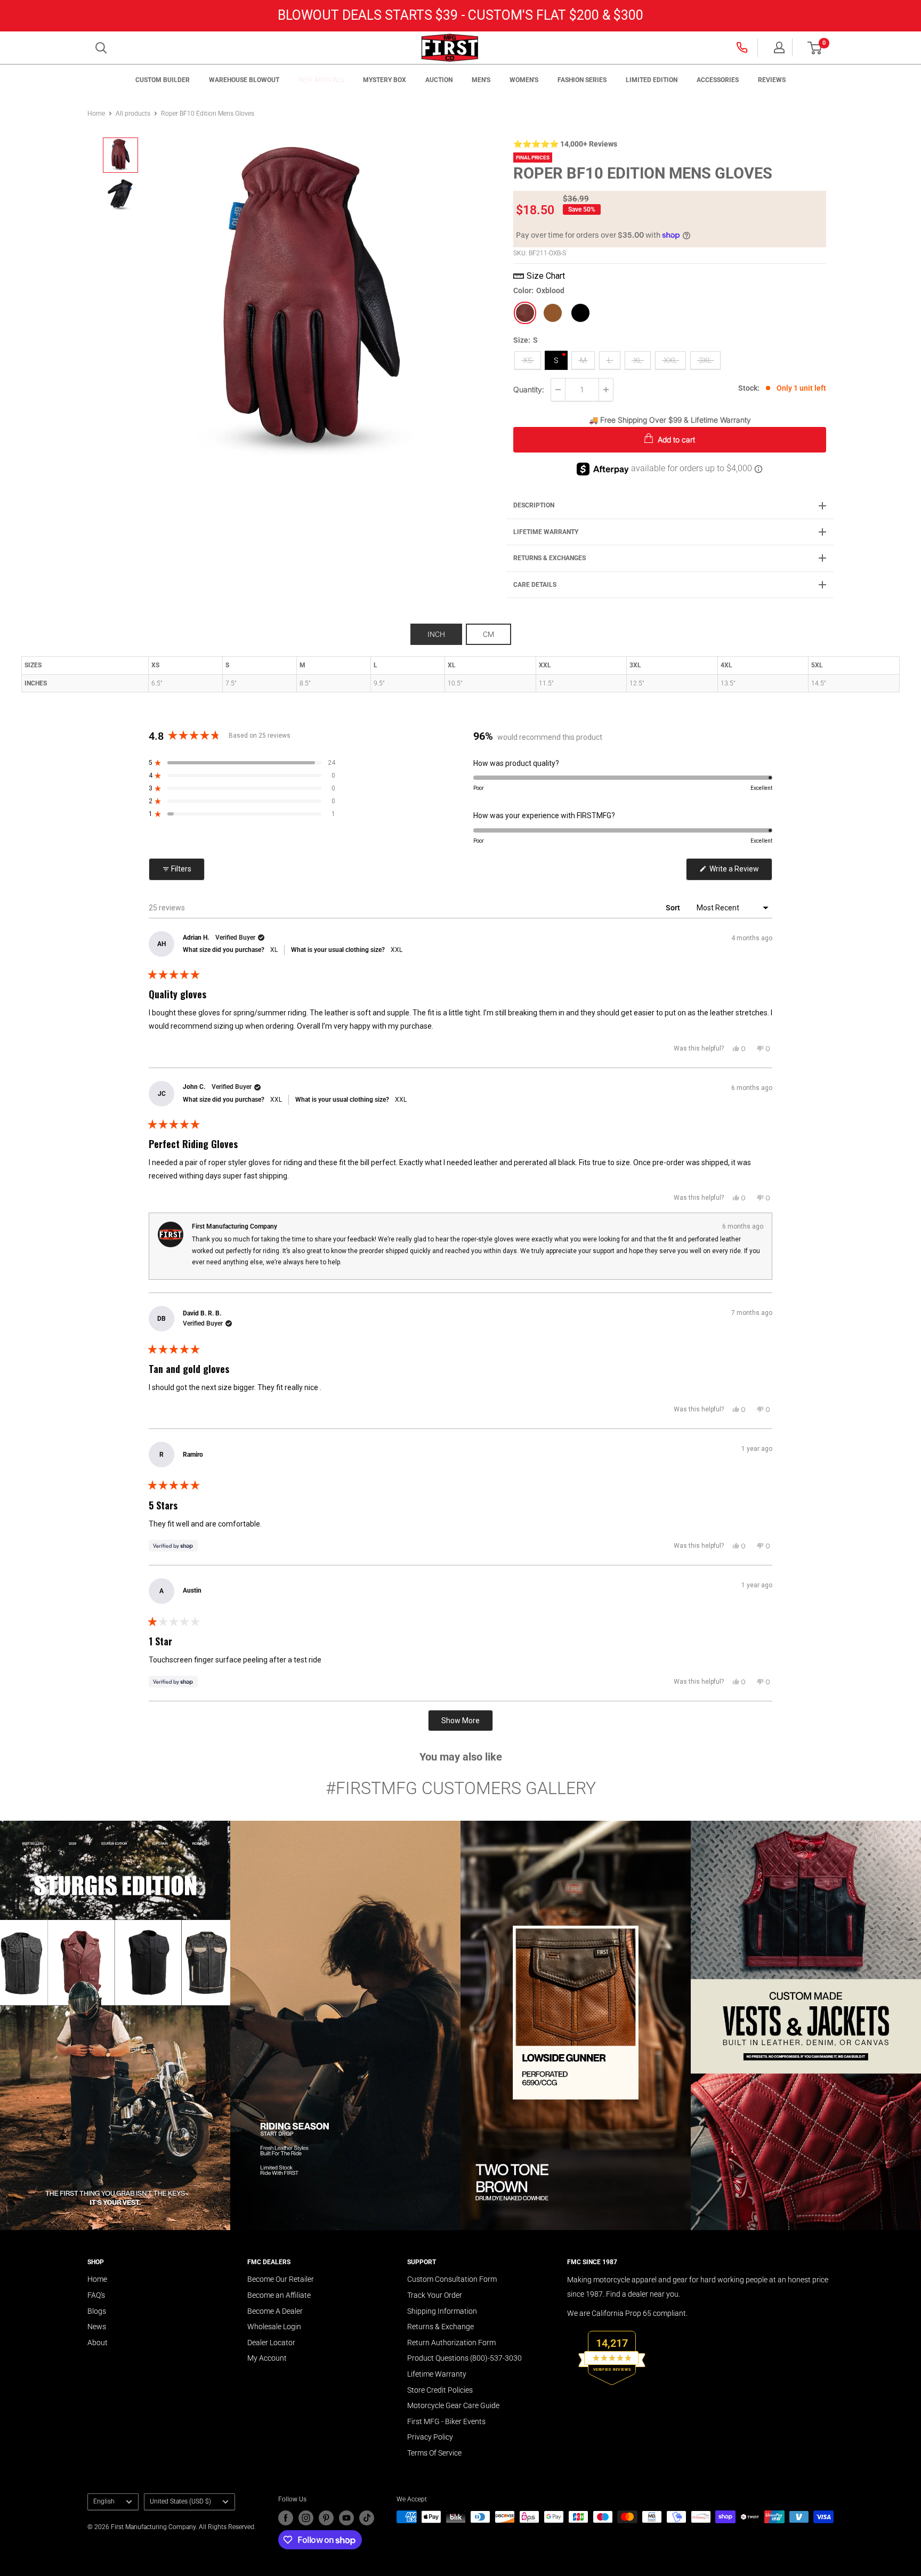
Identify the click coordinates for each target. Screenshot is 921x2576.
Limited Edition (652, 80)
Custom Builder (163, 80)
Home (96, 114)
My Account (267, 2358)
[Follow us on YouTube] (346, 2518)
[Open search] (101, 48)
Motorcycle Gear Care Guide (453, 2405)
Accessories (718, 80)
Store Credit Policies (440, 2390)
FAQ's (96, 2295)
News (97, 2327)
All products (133, 114)
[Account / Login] (779, 47)
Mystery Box (385, 80)
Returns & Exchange (441, 2327)
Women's (524, 80)
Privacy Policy (430, 2437)
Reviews (772, 80)
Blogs (97, 2311)
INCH (436, 634)
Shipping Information (442, 2311)
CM (488, 634)
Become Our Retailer (281, 2279)
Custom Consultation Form (452, 2279)
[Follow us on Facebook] (286, 2518)
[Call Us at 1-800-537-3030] (743, 47)
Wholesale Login (274, 2327)
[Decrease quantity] (558, 390)
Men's (481, 80)
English (104, 2501)
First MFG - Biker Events (446, 2421)
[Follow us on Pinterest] (326, 2518)
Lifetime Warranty (437, 2374)
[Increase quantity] (606, 390)
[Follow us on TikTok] (367, 2518)
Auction (439, 80)
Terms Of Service (434, 2453)
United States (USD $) (180, 2501)
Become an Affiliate (279, 2295)
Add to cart (675, 439)
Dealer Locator (271, 2343)
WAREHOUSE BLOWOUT (244, 80)
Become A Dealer (275, 2311)
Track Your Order (435, 2295)
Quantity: (529, 389)
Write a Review (740, 872)
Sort (674, 908)
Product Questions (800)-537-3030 (464, 2358)
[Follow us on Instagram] (306, 2518)
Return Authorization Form (451, 2343)
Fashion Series (582, 80)
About (98, 2343)
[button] (815, 48)
